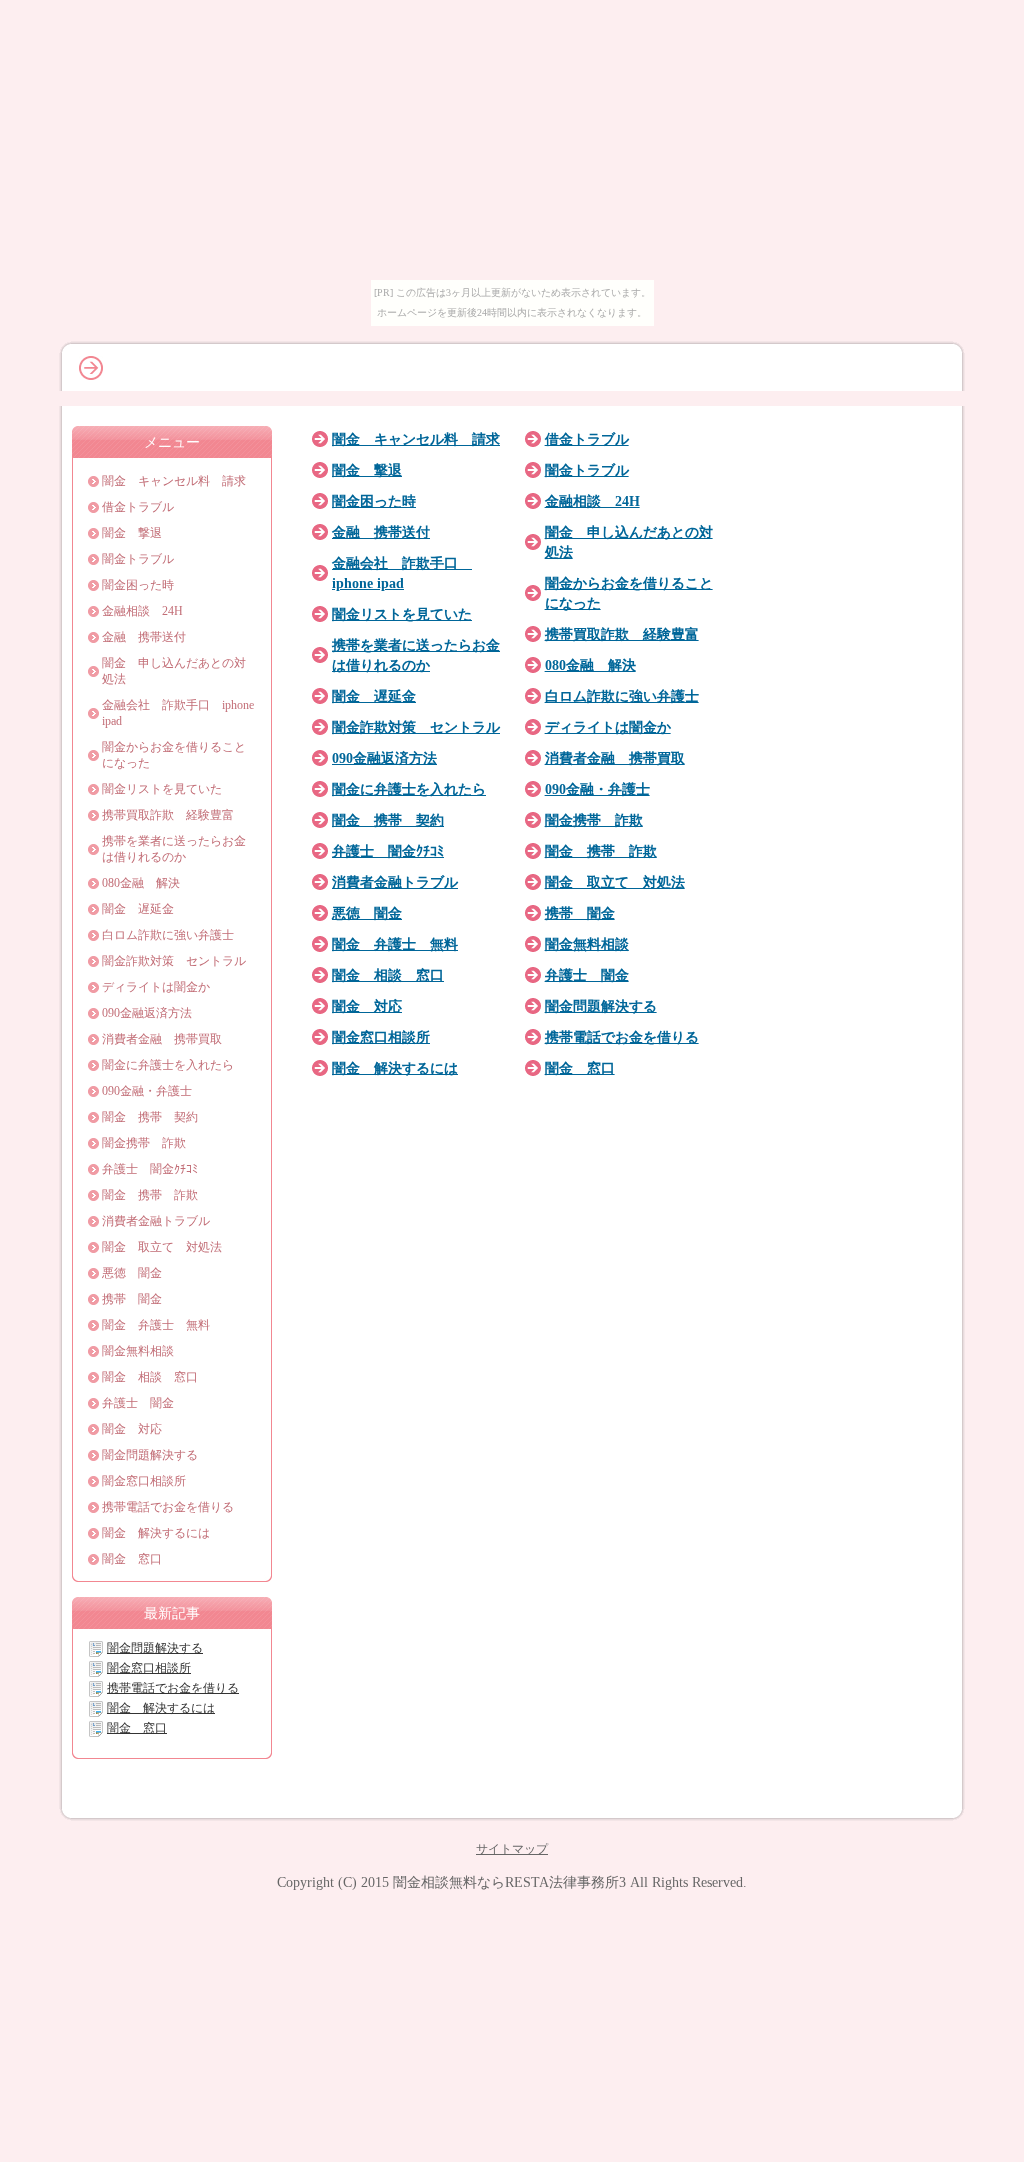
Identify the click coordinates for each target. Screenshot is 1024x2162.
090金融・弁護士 (597, 789)
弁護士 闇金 (587, 975)
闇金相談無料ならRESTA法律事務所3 (509, 1882)
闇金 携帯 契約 (388, 820)
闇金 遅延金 (374, 696)
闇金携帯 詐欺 (594, 820)
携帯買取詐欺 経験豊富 (622, 634)
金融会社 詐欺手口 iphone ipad (178, 713)
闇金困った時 (374, 501)
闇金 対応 (367, 1006)
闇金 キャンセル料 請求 (416, 439)
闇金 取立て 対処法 (615, 882)
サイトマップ (512, 1849)
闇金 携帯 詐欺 (601, 851)
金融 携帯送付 (381, 532)
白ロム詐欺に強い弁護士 (622, 696)
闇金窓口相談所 (381, 1037)
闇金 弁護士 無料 (395, 944)
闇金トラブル (587, 470)
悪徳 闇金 (367, 913)
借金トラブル (587, 439)
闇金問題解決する (601, 1006)
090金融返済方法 (384, 758)
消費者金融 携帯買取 (615, 758)
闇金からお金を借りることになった (174, 755)
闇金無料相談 (587, 944)
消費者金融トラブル (395, 882)
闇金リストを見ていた (402, 614)
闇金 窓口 (580, 1068)
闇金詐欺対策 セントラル (416, 727)
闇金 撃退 (367, 470)
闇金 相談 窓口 (388, 975)
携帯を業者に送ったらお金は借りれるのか (174, 849)
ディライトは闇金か (608, 727)
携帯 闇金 (580, 913)
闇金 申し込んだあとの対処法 (174, 671)
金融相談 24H (592, 501)
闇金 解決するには (395, 1068)
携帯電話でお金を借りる (622, 1037)
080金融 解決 (590, 665)
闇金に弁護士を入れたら (409, 789)
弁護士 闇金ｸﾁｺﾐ (388, 851)
